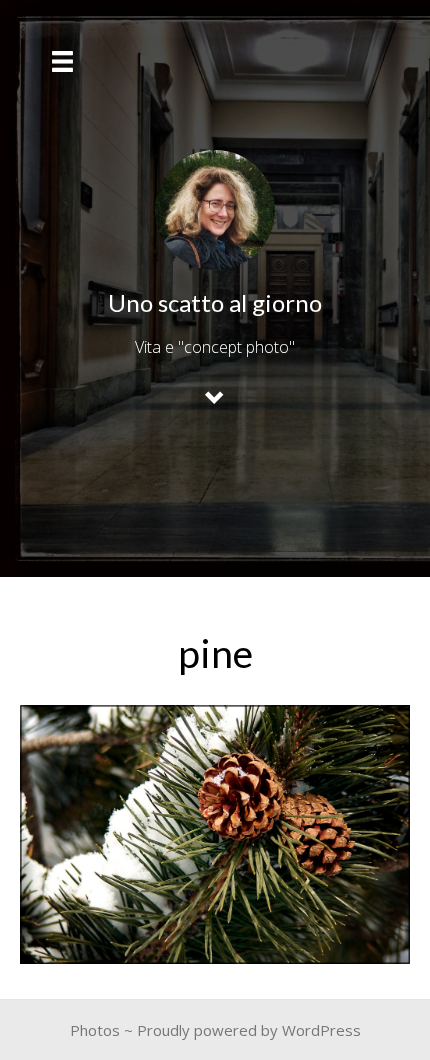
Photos (95, 1030)
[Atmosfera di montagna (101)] (215, 834)
